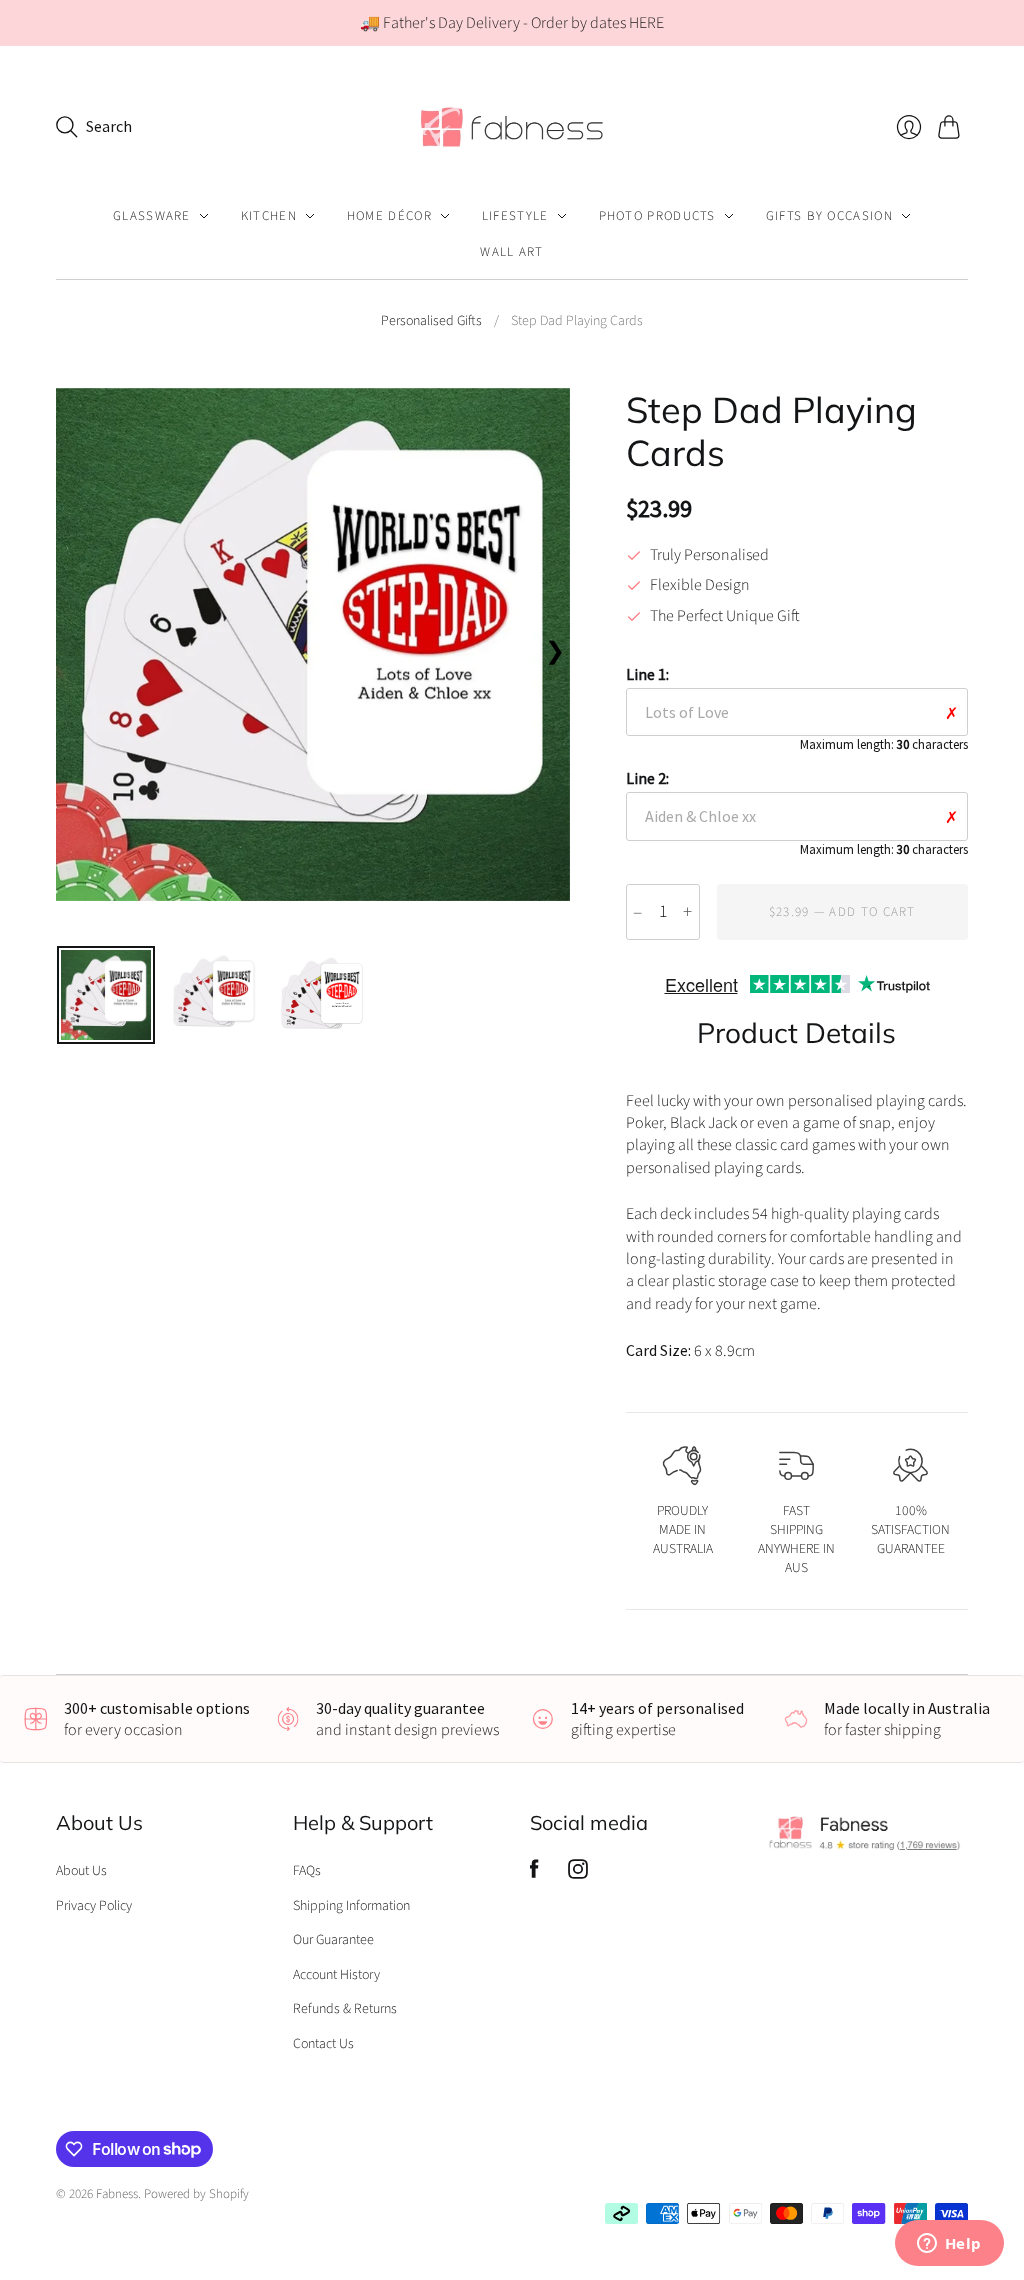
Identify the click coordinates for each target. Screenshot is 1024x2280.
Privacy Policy (94, 1906)
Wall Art (511, 252)
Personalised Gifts (431, 321)
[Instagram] (578, 1874)
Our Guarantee (333, 1940)
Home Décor (389, 216)
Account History (336, 1975)
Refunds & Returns (345, 2009)
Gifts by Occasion (829, 216)
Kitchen (269, 216)
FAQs (307, 1871)
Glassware (152, 216)
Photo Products (657, 216)
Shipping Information (351, 1906)
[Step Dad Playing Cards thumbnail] (106, 995)
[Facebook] (534, 1874)
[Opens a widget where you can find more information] (949, 2245)
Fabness (117, 2194)
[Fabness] (512, 126)
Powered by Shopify (196, 2194)
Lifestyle (515, 216)
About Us (81, 1871)
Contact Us (323, 2044)
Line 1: (797, 708)
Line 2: (797, 812)
